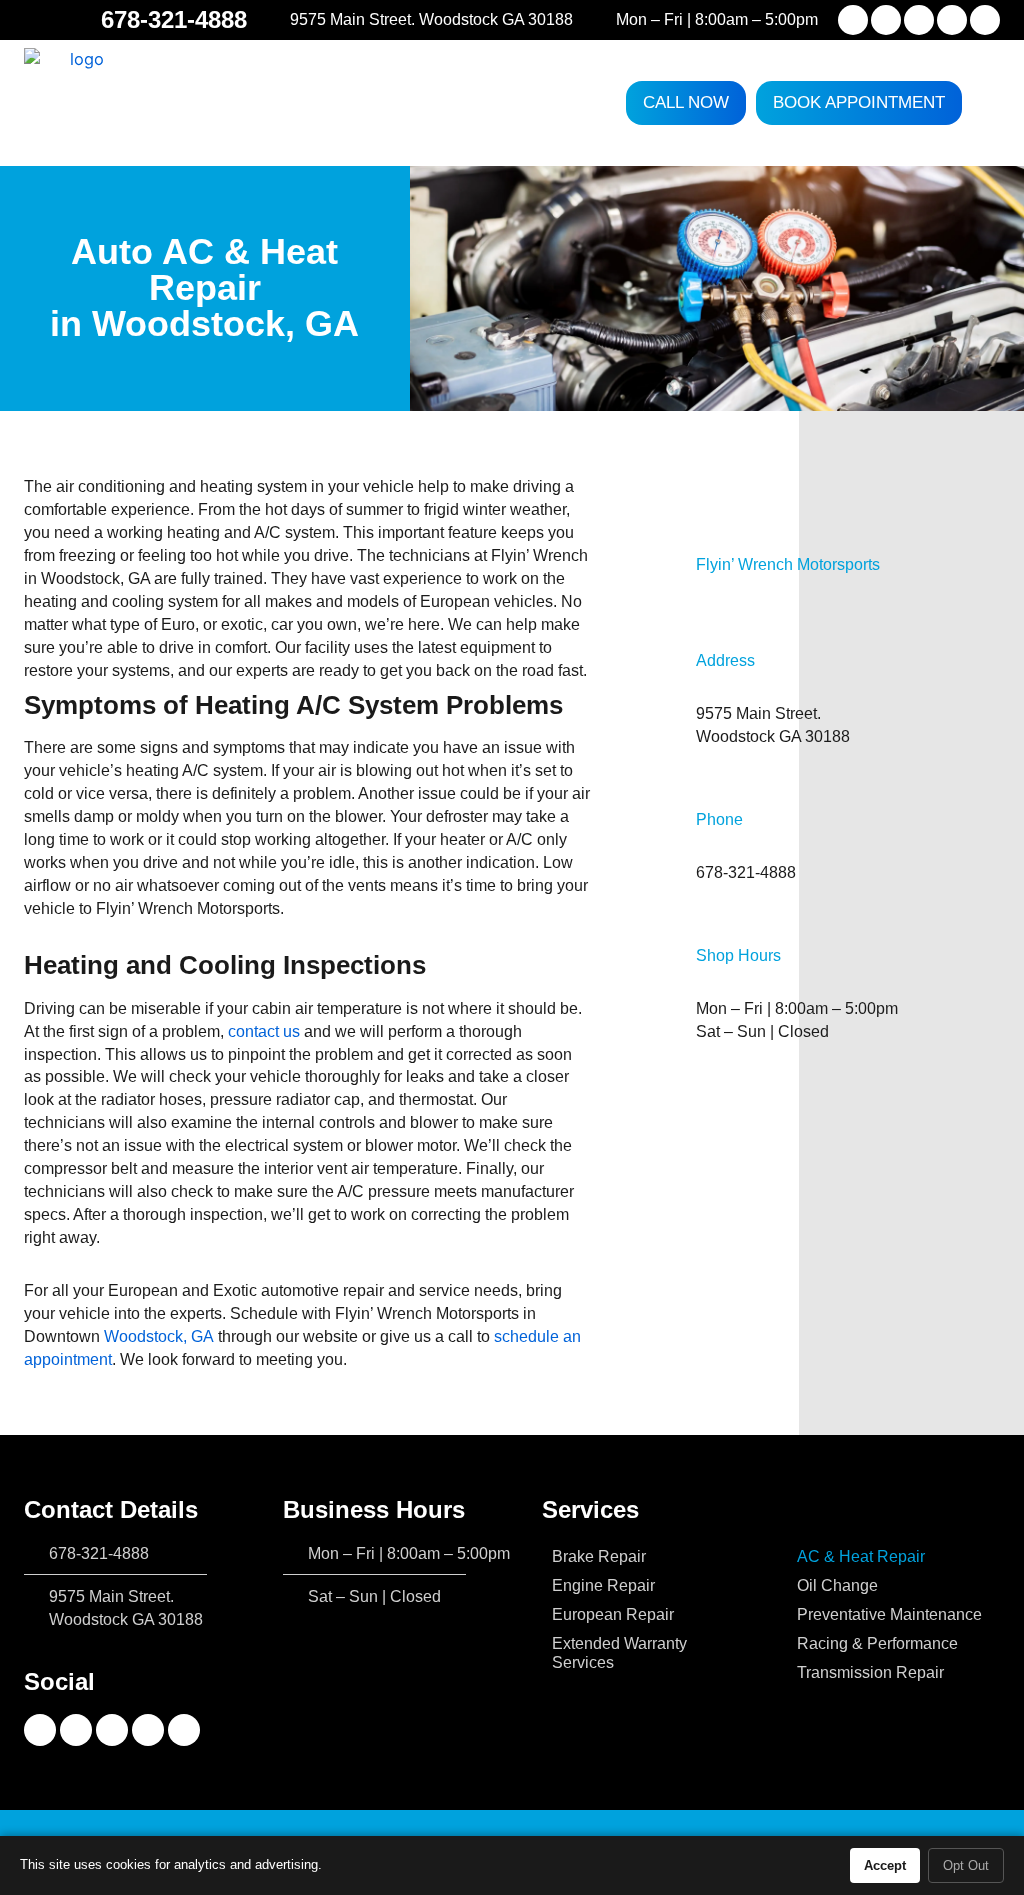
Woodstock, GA (159, 1336)
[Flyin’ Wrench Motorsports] (671, 564)
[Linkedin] (952, 20)
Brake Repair (599, 1556)
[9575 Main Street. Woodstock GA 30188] (275, 20)
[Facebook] (853, 20)
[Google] (985, 20)
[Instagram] (886, 20)
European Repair (613, 1614)
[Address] (671, 699)
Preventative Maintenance (889, 1614)
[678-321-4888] (82, 20)
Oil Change (837, 1585)
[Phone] (671, 846)
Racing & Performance (877, 1643)
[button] (986, 103)
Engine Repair (603, 1585)
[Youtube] (919, 20)
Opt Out (966, 1865)
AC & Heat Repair (861, 1556)
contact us (264, 1031)
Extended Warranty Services (619, 1652)
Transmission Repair (870, 1672)
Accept (885, 1865)
